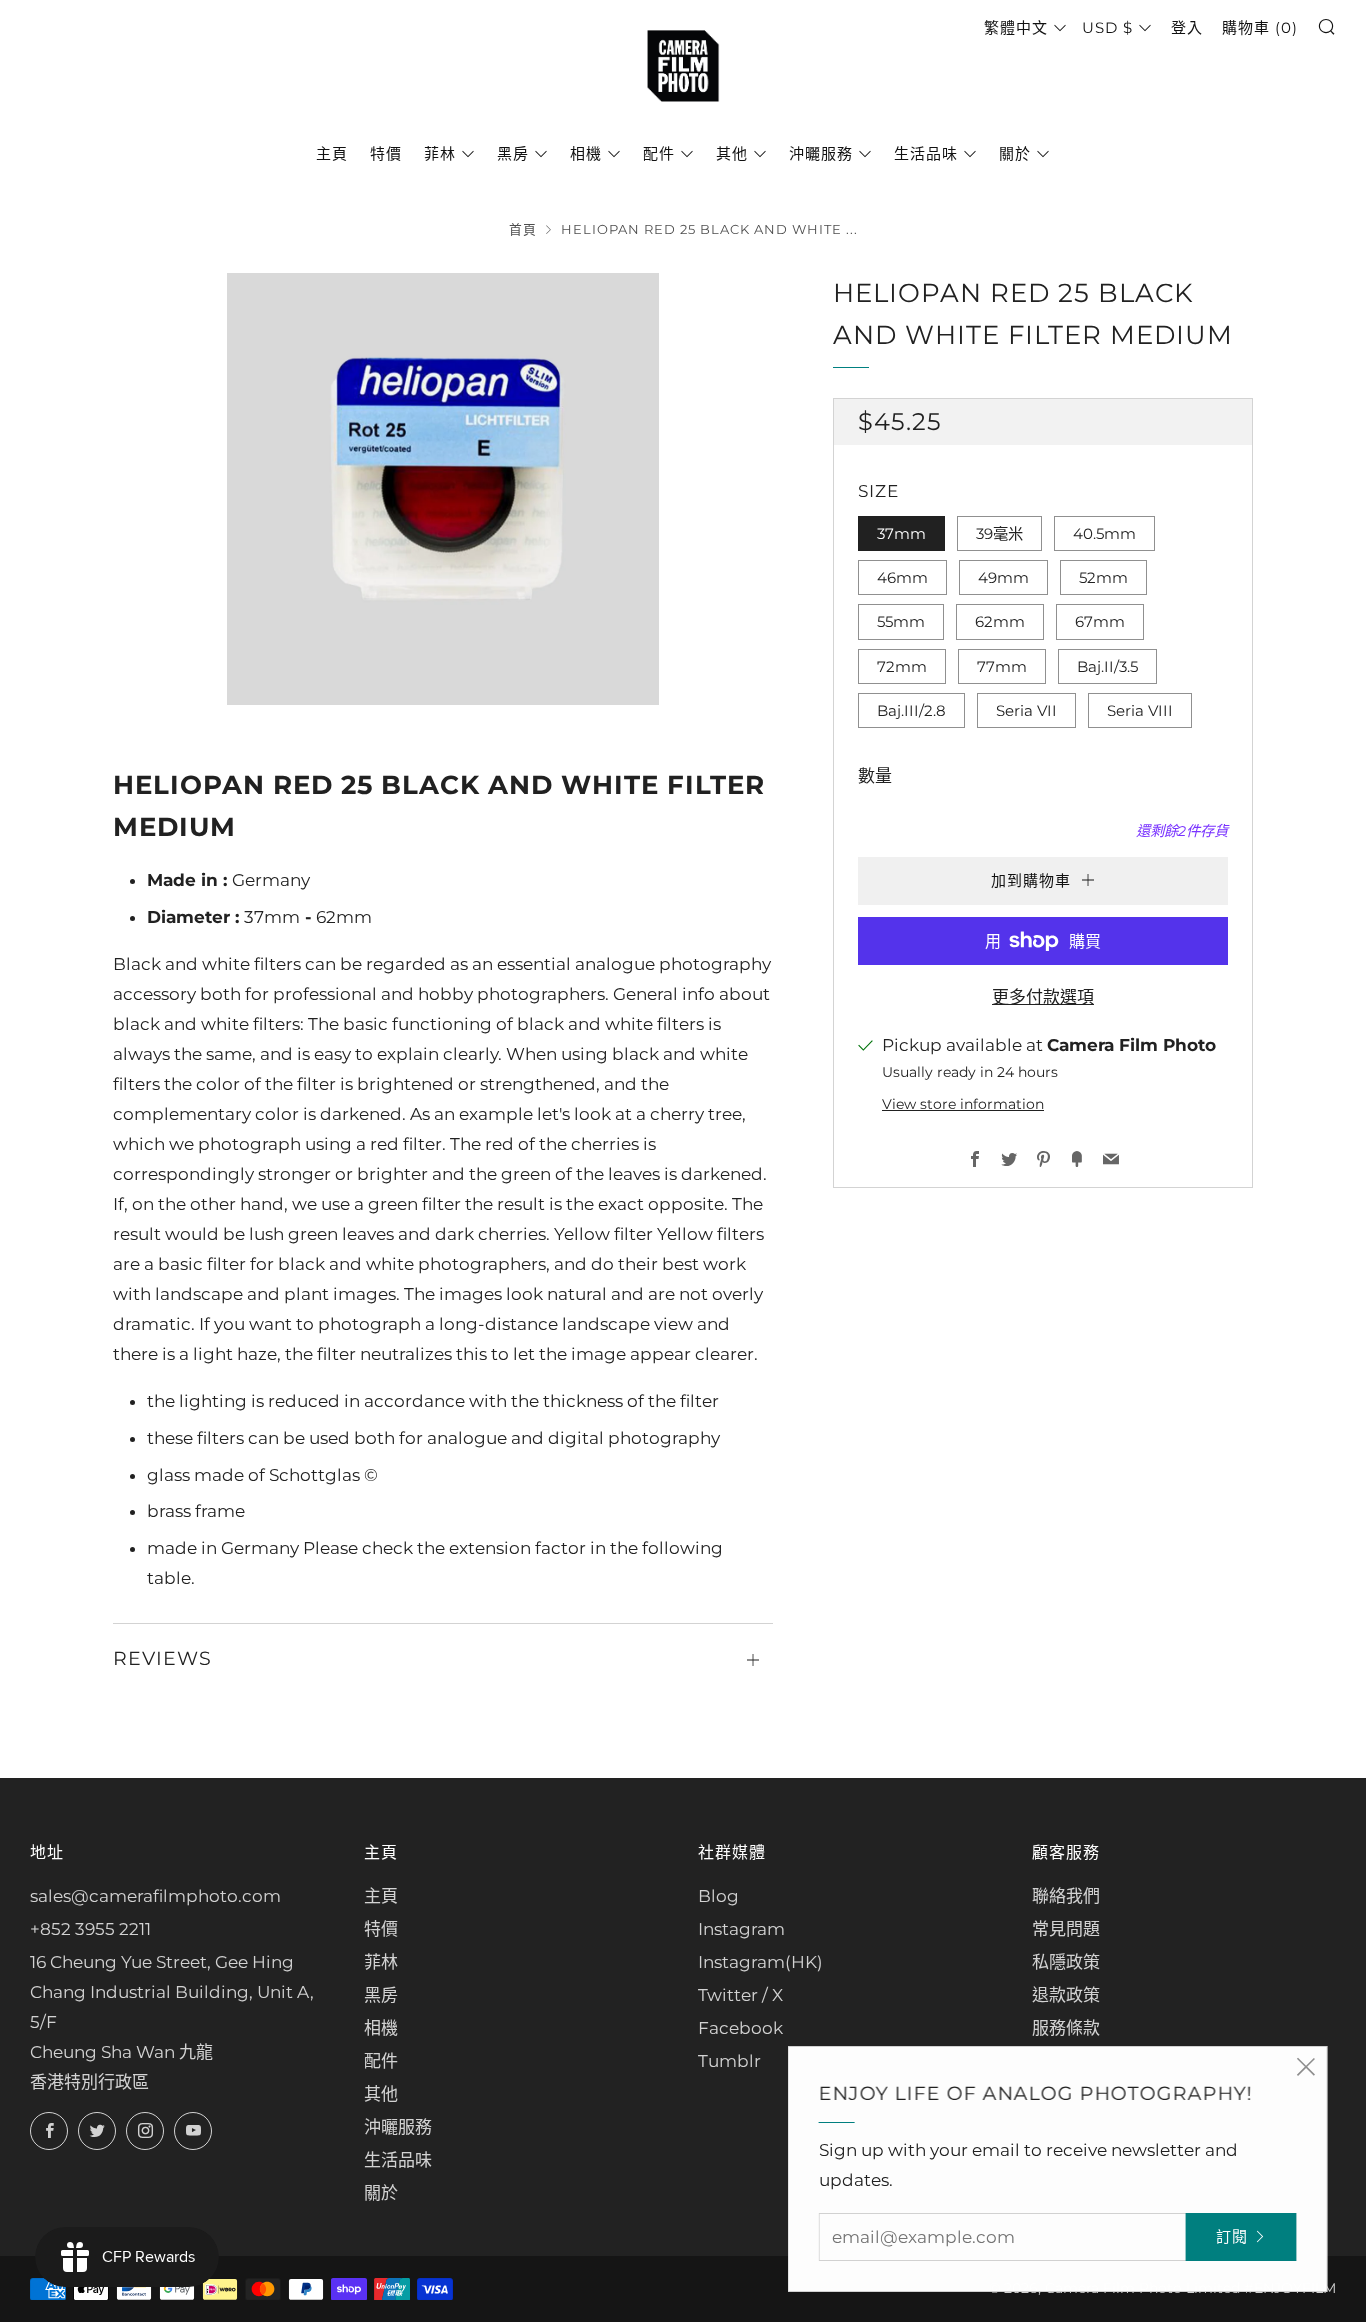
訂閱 (1228, 2236)
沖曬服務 (821, 153)
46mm (902, 577)
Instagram (741, 1929)
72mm (902, 666)
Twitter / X (740, 1995)
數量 (875, 776)
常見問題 (1066, 1929)
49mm (1003, 577)
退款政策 (1066, 1995)
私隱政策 (1066, 1962)
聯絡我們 (1066, 1896)
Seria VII (1026, 710)
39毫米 (999, 533)
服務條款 (1066, 2028)
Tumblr (729, 2061)
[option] (443, 489)
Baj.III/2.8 (911, 710)
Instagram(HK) (760, 1962)
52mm (1103, 577)
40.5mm (1104, 533)
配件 (659, 153)
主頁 (332, 153)
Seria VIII (1140, 710)
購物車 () (1260, 27)
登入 (1187, 27)
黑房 (513, 153)
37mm (901, 533)
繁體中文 (1016, 27)
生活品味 (926, 153)
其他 (732, 153)
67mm (1100, 621)
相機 (586, 153)
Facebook (740, 2028)
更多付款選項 (1043, 997)
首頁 (523, 229)
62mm (1000, 621)
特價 (386, 153)
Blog (718, 1896)
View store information (963, 1104)
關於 (1015, 153)
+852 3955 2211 (90, 1929)
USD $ (1107, 27)
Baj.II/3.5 (1107, 666)
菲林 (440, 153)
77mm (1002, 666)
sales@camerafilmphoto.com (155, 1896)
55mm (901, 621)
